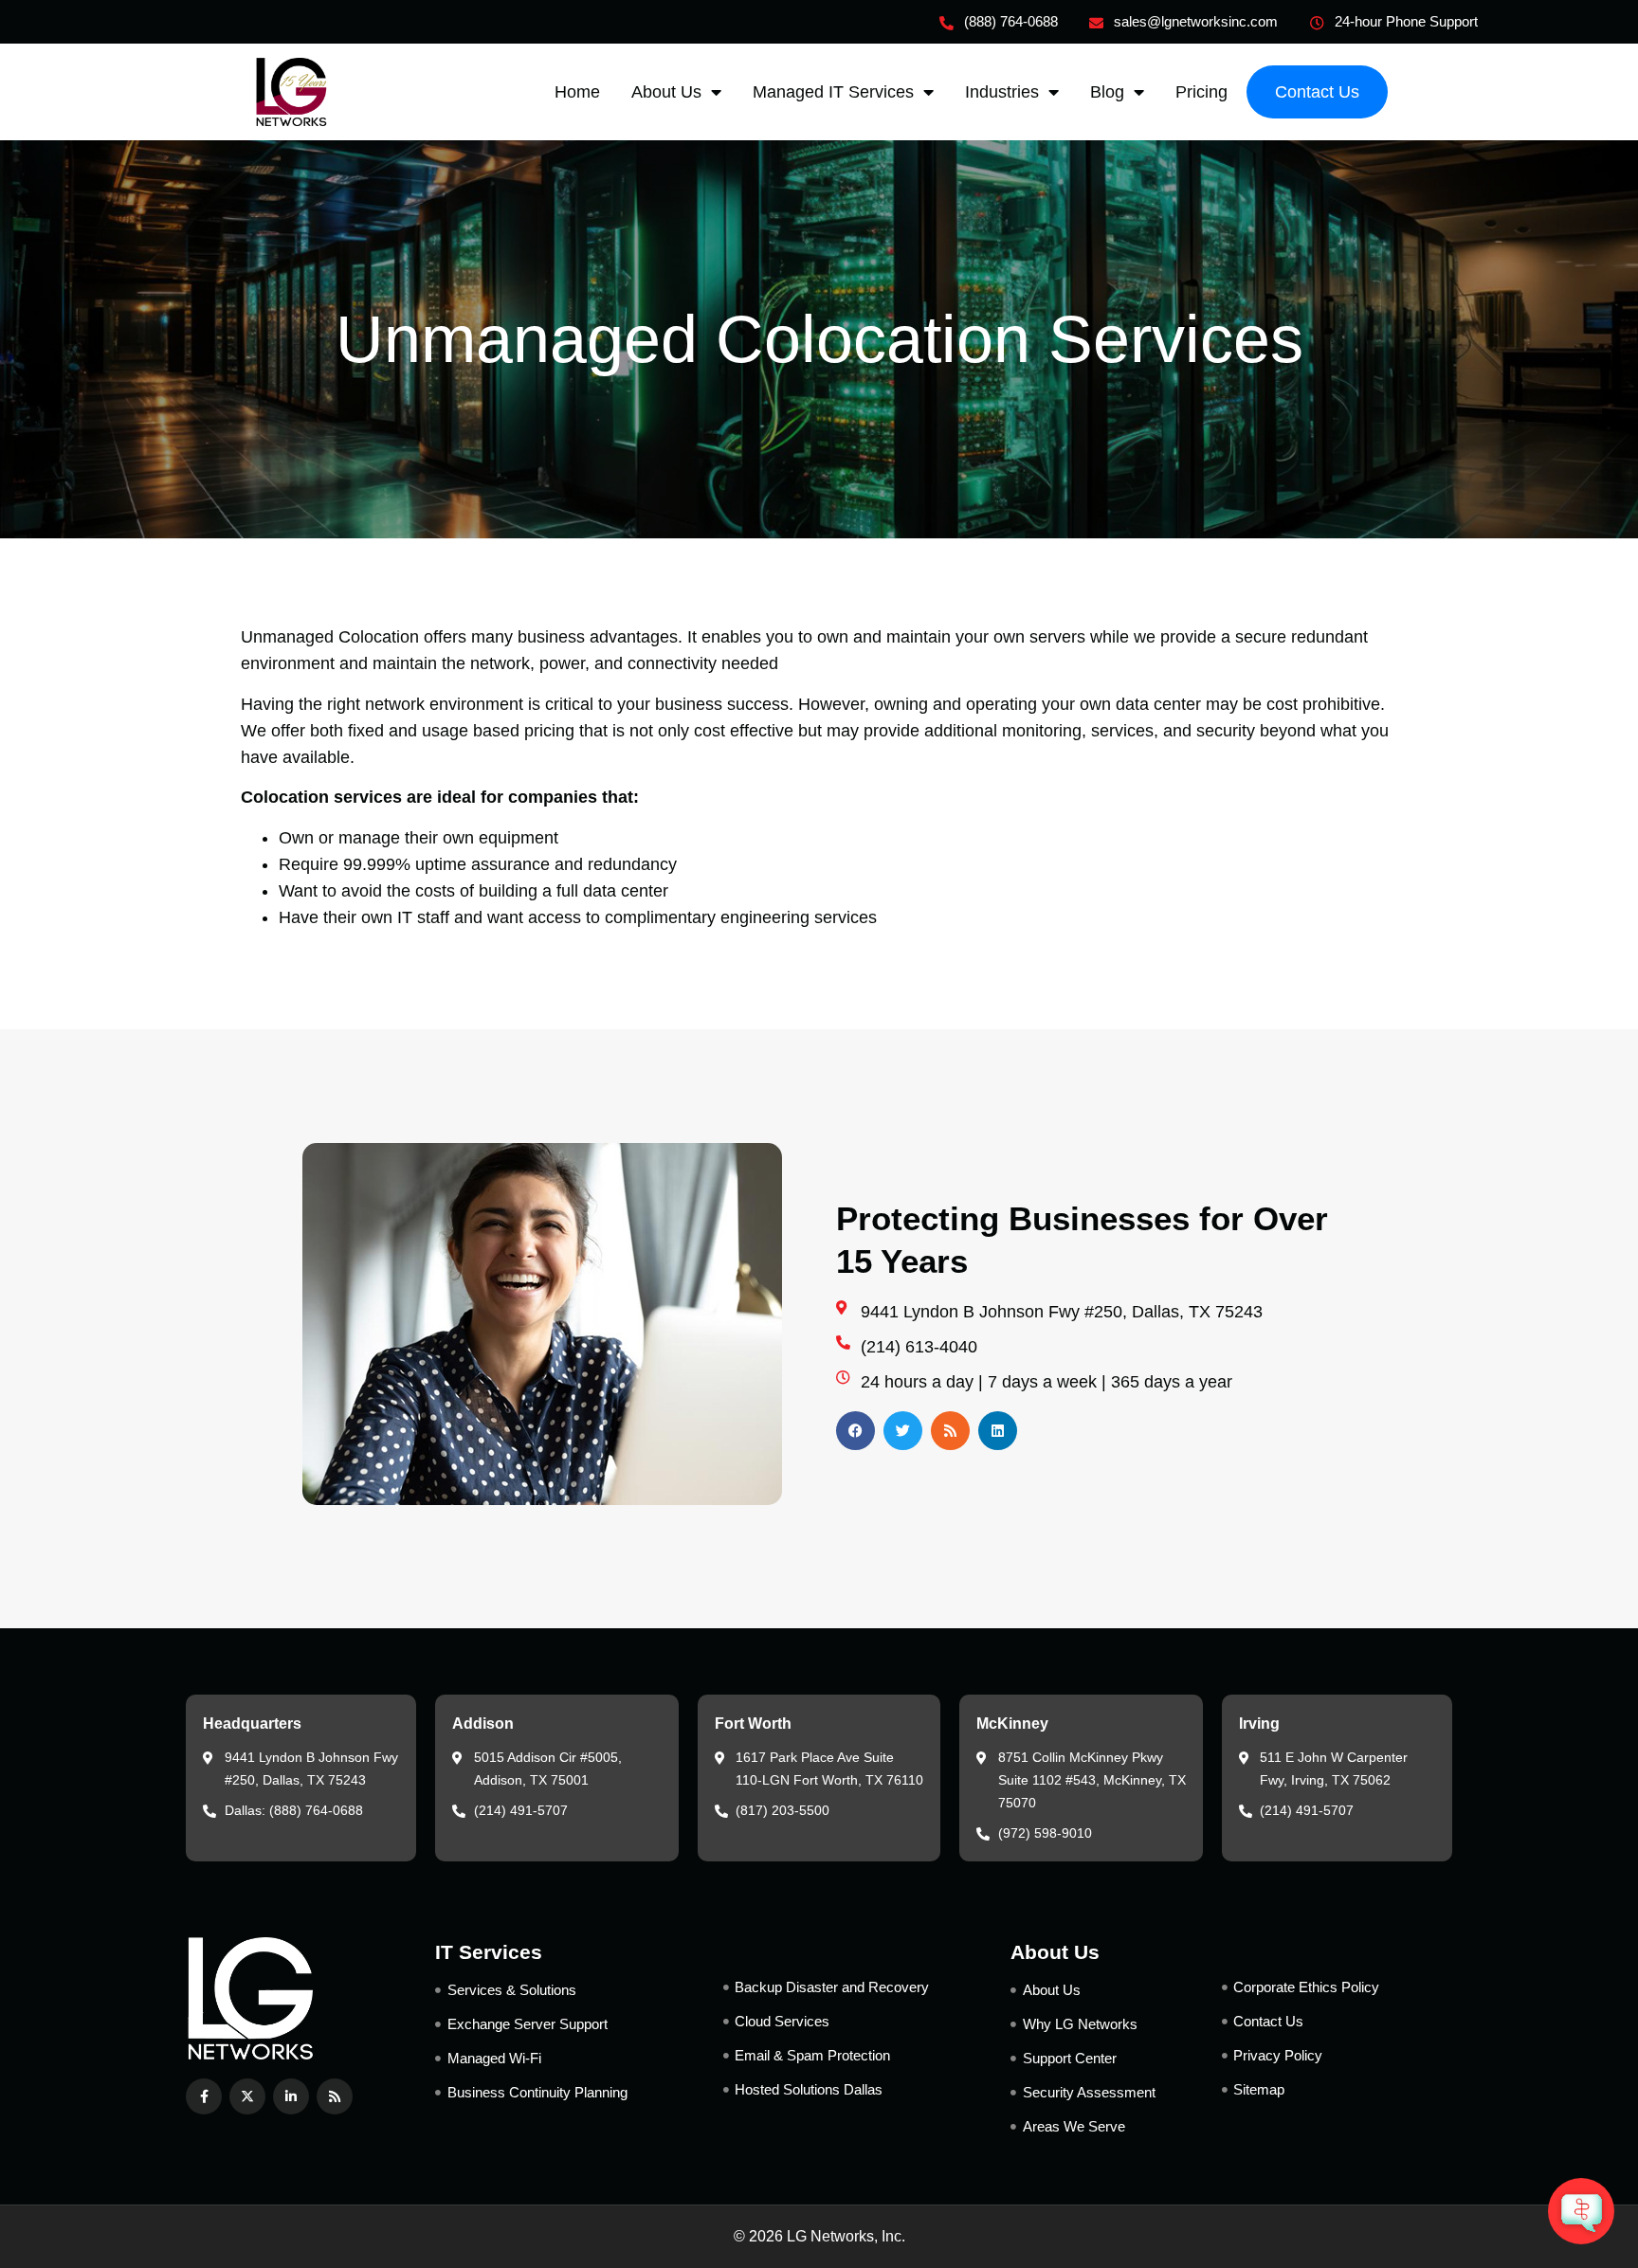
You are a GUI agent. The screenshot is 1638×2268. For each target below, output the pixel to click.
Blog (1107, 92)
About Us (666, 92)
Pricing (1201, 92)
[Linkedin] (998, 1431)
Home (577, 92)
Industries (1002, 92)
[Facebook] (855, 1431)
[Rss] (950, 1431)
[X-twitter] (247, 2096)
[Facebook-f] (204, 2096)
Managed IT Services (833, 92)
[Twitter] (903, 1431)
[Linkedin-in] (291, 2096)
